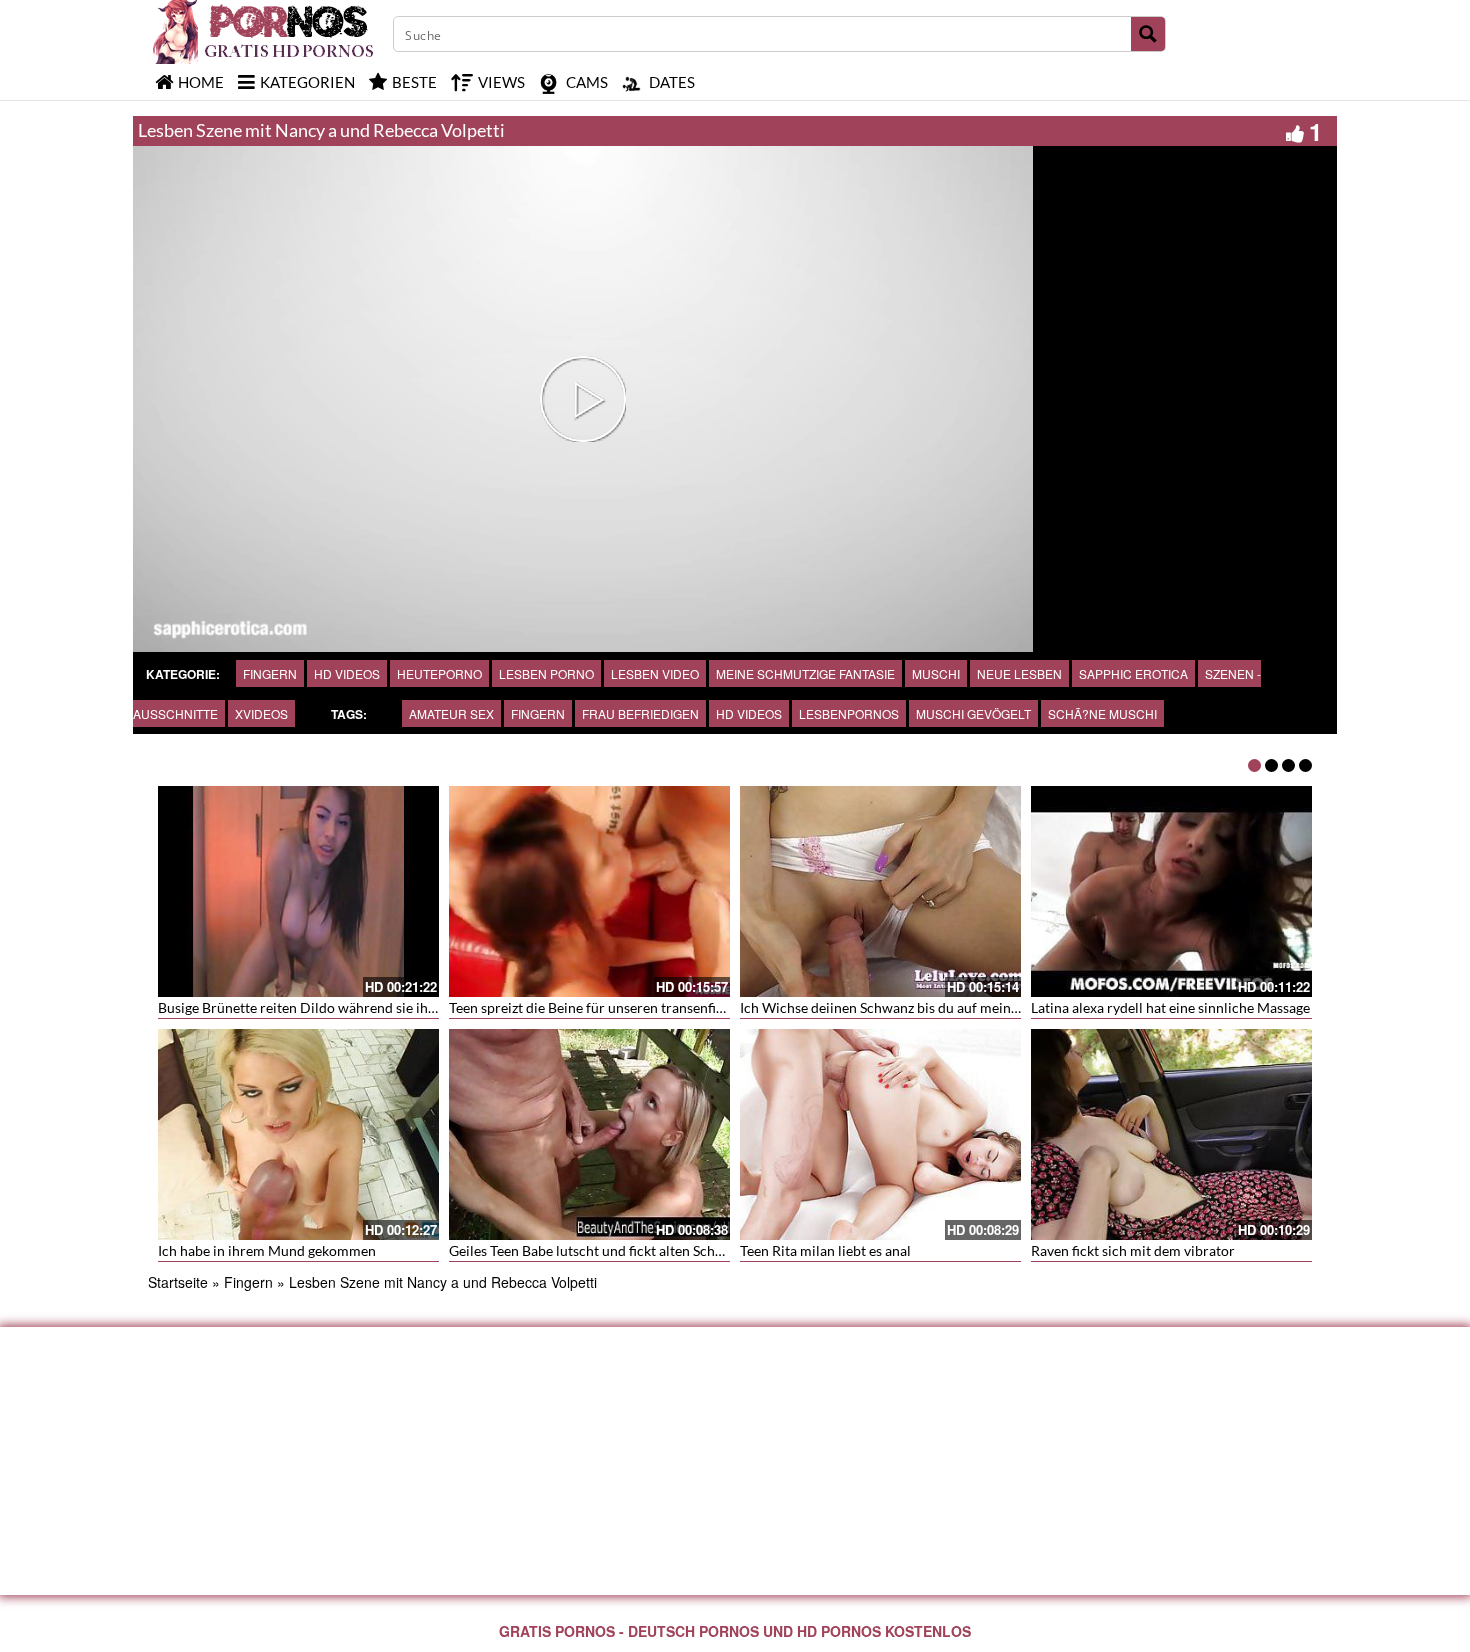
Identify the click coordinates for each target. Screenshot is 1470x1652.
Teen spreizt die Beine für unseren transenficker (596, 1007)
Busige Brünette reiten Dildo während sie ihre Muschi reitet (342, 1007)
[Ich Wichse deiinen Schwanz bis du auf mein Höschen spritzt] (880, 891)
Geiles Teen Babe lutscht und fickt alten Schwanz (598, 1250)
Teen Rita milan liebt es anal (825, 1250)
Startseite (178, 1282)
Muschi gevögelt (973, 713)
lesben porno (546, 673)
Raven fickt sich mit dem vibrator (1133, 1250)
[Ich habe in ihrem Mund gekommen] (298, 1134)
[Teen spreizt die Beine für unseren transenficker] (589, 891)
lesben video (655, 673)
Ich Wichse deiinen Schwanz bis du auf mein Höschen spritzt (926, 1007)
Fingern (270, 673)
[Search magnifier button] (1148, 34)
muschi (936, 673)
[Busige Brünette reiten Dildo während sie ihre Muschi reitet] (298, 891)
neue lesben (1019, 673)
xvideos (261, 713)
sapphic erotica (1133, 673)
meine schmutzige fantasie (805, 673)
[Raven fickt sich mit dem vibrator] (1171, 1134)
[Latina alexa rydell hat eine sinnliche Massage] (1171, 891)
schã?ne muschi (1102, 713)
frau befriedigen (640, 713)
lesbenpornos (849, 713)
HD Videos (347, 673)
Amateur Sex (451, 713)
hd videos (749, 713)
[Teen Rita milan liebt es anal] (880, 1134)
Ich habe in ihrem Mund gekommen (267, 1250)
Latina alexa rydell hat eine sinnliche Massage (1170, 1007)
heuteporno (439, 673)
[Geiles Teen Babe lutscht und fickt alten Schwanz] (589, 1134)
